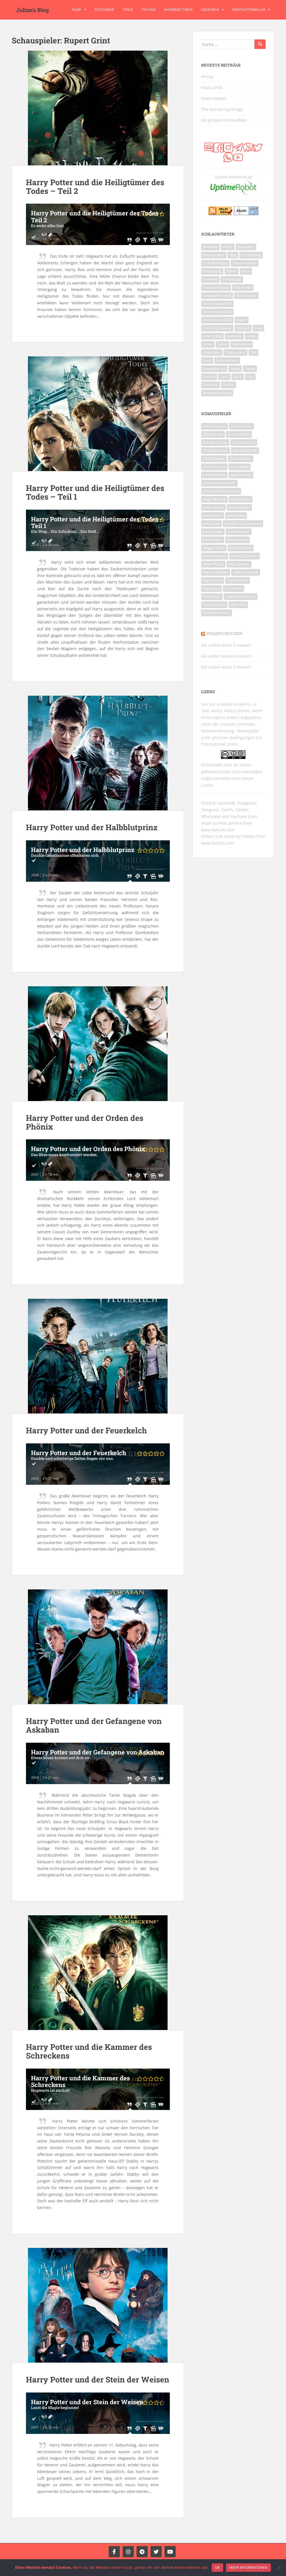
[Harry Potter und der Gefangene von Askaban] (98, 1647)
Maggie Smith (214, 548)
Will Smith (238, 605)
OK (217, 2567)
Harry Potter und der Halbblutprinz (92, 827)
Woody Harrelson (217, 613)
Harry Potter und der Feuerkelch (86, 1430)
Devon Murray (214, 467)
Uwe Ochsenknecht (241, 597)
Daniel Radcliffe (245, 450)
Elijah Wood (239, 467)
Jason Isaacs (213, 515)
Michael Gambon (245, 556)
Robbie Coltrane (246, 572)
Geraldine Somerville (219, 483)
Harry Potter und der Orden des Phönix (85, 1122)
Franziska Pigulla (216, 287)
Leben (252, 336)
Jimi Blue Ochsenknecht (243, 524)
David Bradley (214, 459)
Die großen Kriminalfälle (224, 120)
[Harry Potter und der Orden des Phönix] (98, 1044)
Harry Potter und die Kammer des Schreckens (89, 2051)
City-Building (251, 255)
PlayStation (212, 352)
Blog (233, 255)
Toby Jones (211, 588)
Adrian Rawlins (214, 426)
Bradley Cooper (215, 442)
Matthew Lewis (215, 556)
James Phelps (213, 507)
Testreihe (210, 385)
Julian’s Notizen (224, 633)
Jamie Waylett (239, 507)
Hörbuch (243, 328)
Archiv (228, 247)
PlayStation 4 (235, 352)
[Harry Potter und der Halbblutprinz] (98, 753)
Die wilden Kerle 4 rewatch (226, 656)
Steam (250, 369)
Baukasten (246, 247)
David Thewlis (241, 459)
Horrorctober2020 (217, 312)
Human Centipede (217, 328)
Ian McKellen (241, 499)
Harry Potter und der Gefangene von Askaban (94, 1725)
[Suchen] (260, 44)
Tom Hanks (212, 597)
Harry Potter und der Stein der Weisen (98, 2379)
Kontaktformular (249, 10)
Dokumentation (245, 263)
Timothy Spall (238, 580)
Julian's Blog (32, 10)
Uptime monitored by (233, 177)
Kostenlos (234, 336)
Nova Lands (212, 87)
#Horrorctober (178, 10)
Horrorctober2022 (217, 320)
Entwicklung (212, 271)
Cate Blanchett (244, 442)
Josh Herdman (239, 532)
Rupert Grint (213, 580)
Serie (207, 360)
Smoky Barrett (214, 369)
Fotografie (105, 10)
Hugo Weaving (214, 499)
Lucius (222, 344)
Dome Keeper (214, 98)
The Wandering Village (222, 109)
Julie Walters (213, 540)
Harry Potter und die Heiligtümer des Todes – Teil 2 (95, 187)
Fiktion (232, 271)
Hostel (242, 320)
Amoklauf (210, 247)
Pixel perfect (230, 823)
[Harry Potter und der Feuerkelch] (98, 1356)
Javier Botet (236, 515)
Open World (242, 344)
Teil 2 (238, 377)
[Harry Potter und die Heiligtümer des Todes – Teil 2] (98, 108)
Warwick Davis (214, 605)
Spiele (128, 10)
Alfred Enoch (213, 434)
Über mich (210, 10)
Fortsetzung (232, 279)
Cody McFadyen (215, 263)
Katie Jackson (238, 540)
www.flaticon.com (218, 830)
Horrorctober (246, 296)
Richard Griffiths (216, 572)
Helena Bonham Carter (221, 491)
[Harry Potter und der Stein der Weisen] (98, 2305)
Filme (77, 10)
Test (250, 377)
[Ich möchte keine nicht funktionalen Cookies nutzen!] (279, 2568)
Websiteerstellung (217, 393)
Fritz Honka (243, 287)
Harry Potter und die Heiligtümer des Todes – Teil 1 (95, 492)
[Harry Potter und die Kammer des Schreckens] (98, 1973)
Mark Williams (241, 548)
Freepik (248, 836)
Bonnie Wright (239, 434)
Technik (149, 10)
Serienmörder (227, 360)
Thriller (228, 385)
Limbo (208, 344)
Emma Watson (214, 475)
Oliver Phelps (213, 564)
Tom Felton (233, 588)
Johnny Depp (213, 532)
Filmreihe (210, 279)
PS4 (253, 352)
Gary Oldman (241, 475)
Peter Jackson (239, 564)
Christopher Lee (215, 450)
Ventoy (207, 77)
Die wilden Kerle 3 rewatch (226, 667)
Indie (258, 328)
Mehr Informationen (248, 2567)
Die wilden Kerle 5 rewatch (226, 645)
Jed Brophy (211, 524)
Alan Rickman (241, 426)
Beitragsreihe (214, 255)
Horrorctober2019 (217, 304)
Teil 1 (224, 377)
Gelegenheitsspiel (217, 296)
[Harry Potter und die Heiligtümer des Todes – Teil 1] (98, 414)
